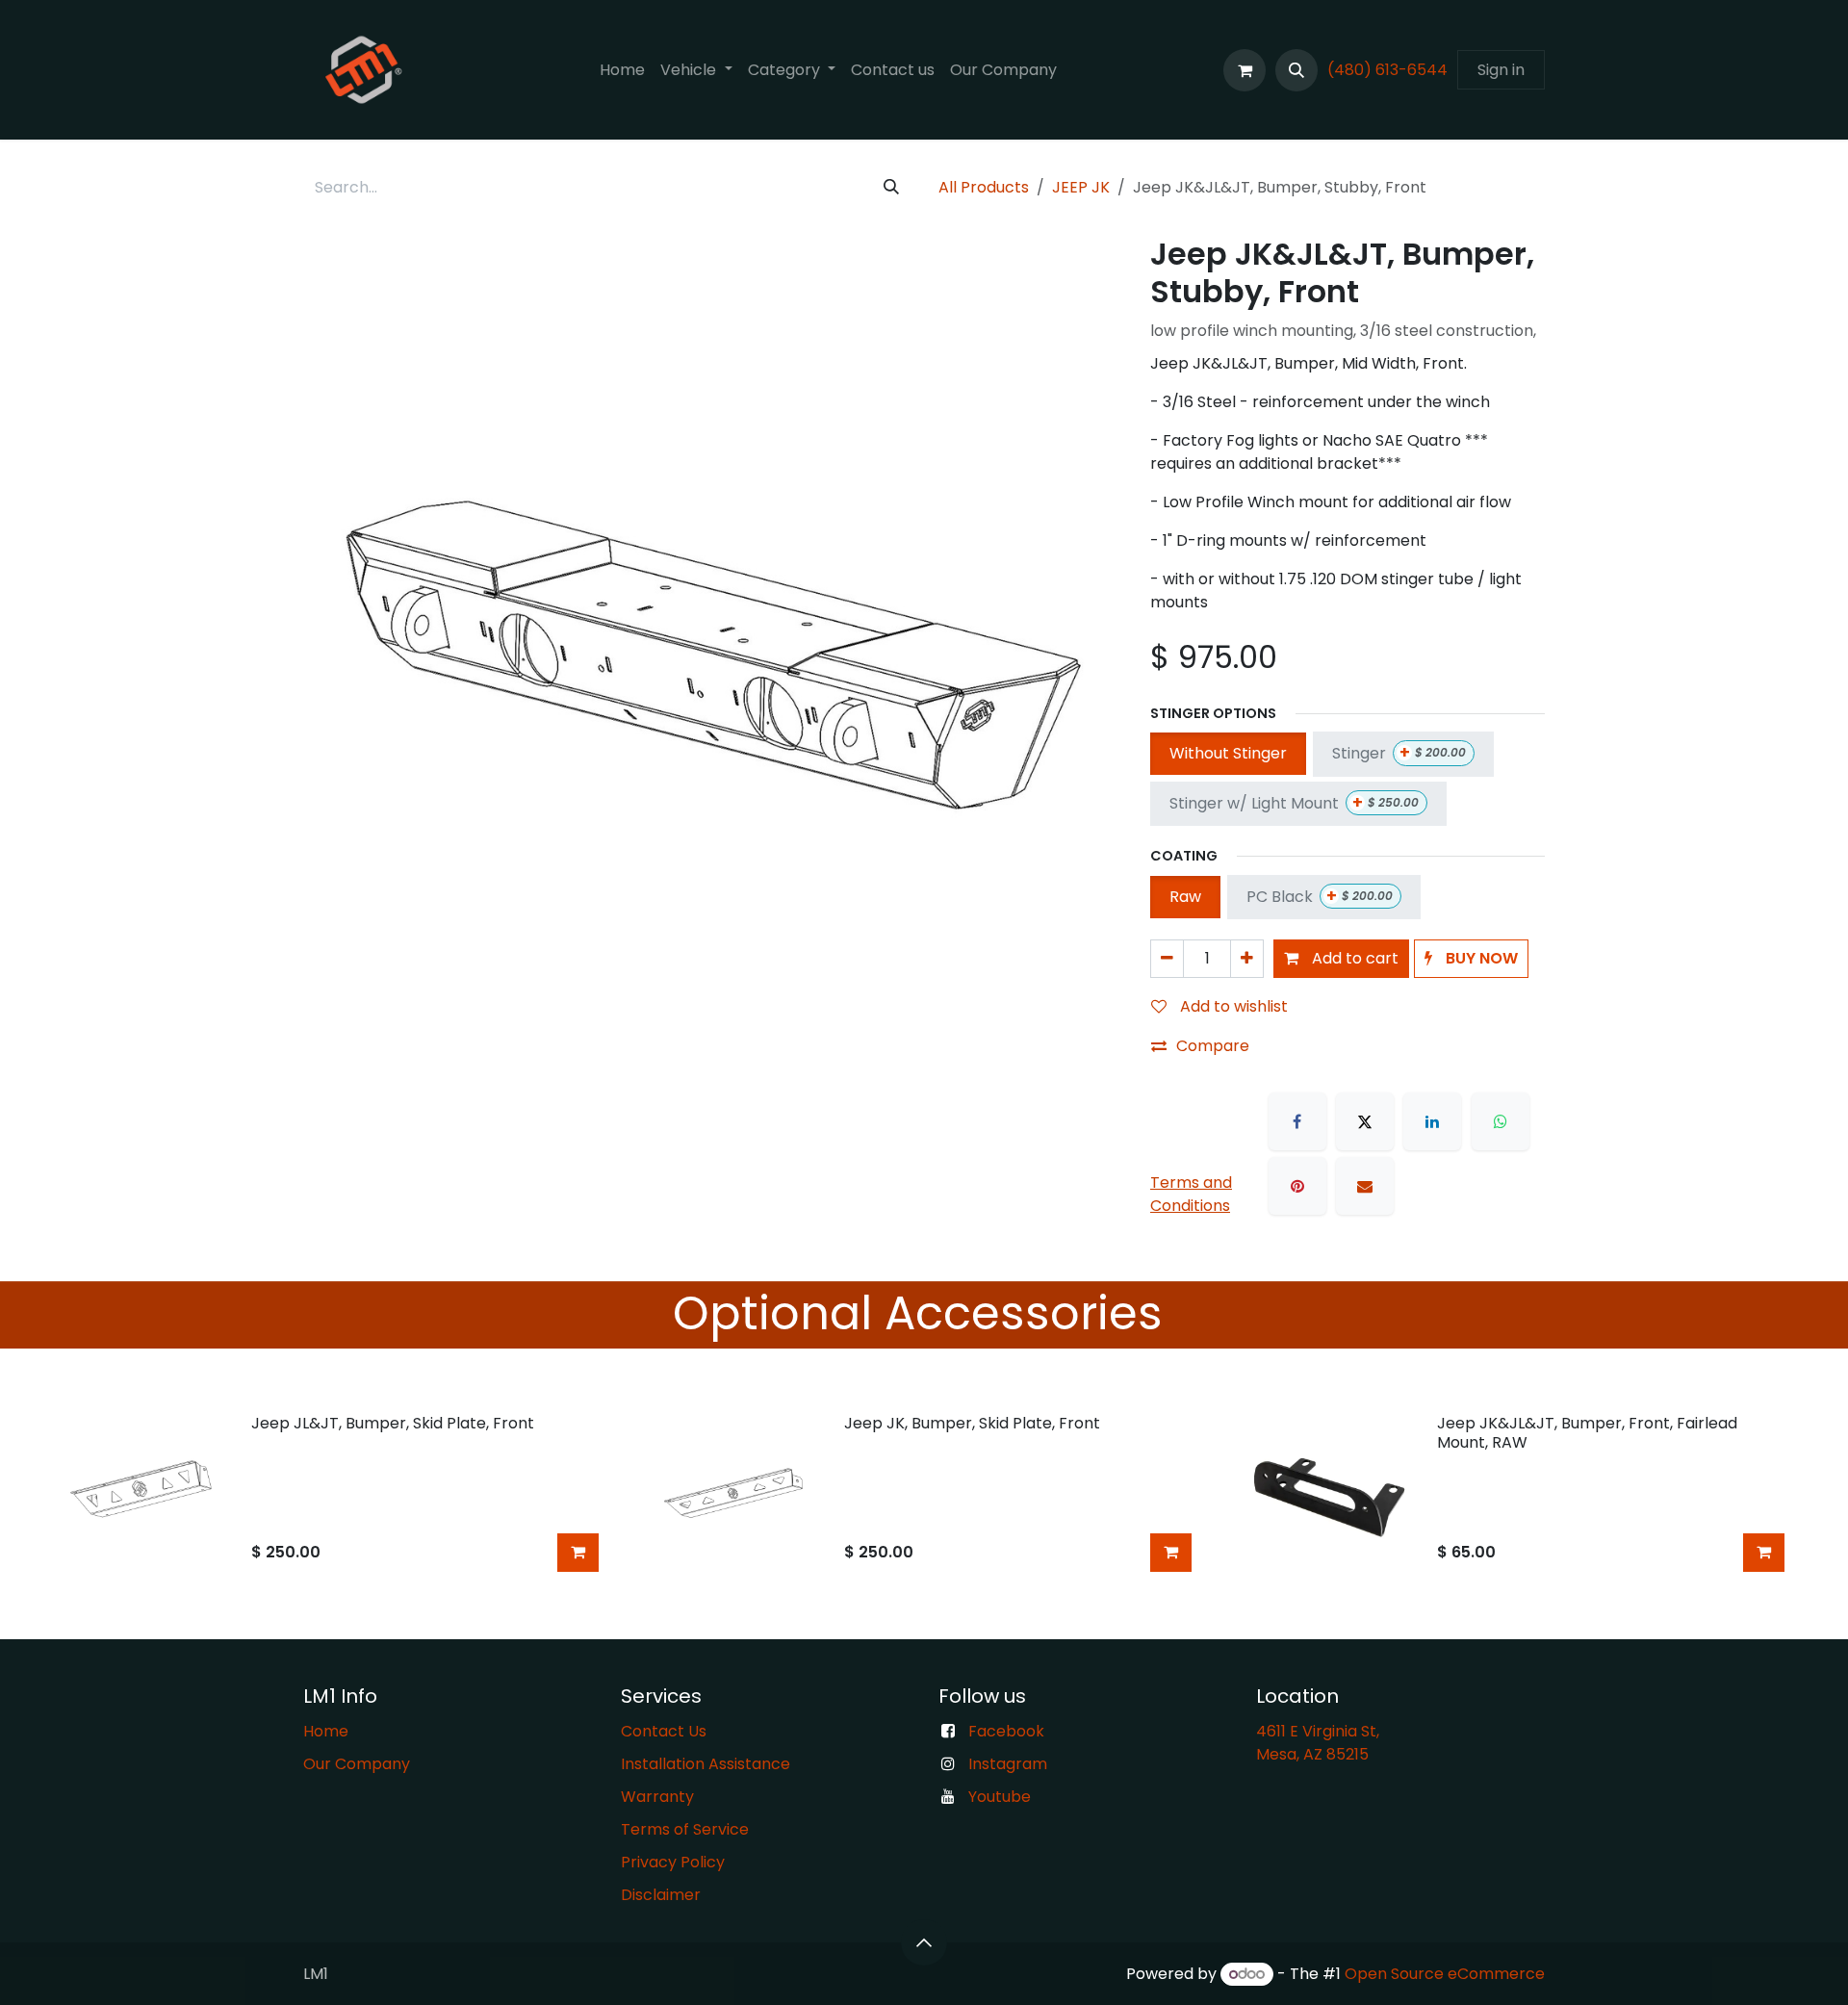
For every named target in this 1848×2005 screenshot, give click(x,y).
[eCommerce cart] (1245, 70)
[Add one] (1247, 959)
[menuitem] (622, 70)
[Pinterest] (1297, 1186)
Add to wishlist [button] (1232, 1006)
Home (326, 1731)
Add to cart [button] (1353, 958)
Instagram (1008, 1764)
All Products (984, 187)
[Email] (1365, 1186)
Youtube (1000, 1797)
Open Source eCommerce (1445, 1974)
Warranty (657, 1797)
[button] (1296, 70)
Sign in (1501, 70)
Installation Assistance (706, 1764)
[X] (1365, 1121)
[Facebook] (1297, 1121)
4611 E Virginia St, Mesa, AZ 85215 (1320, 1743)
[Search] (891, 188)
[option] (924, 1493)
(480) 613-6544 (1387, 70)
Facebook (1006, 1731)
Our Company (357, 1764)
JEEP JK (1081, 187)
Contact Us (664, 1731)
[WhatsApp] (1501, 1121)
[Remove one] (1167, 959)
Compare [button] (1213, 1046)
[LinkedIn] (1432, 1121)
